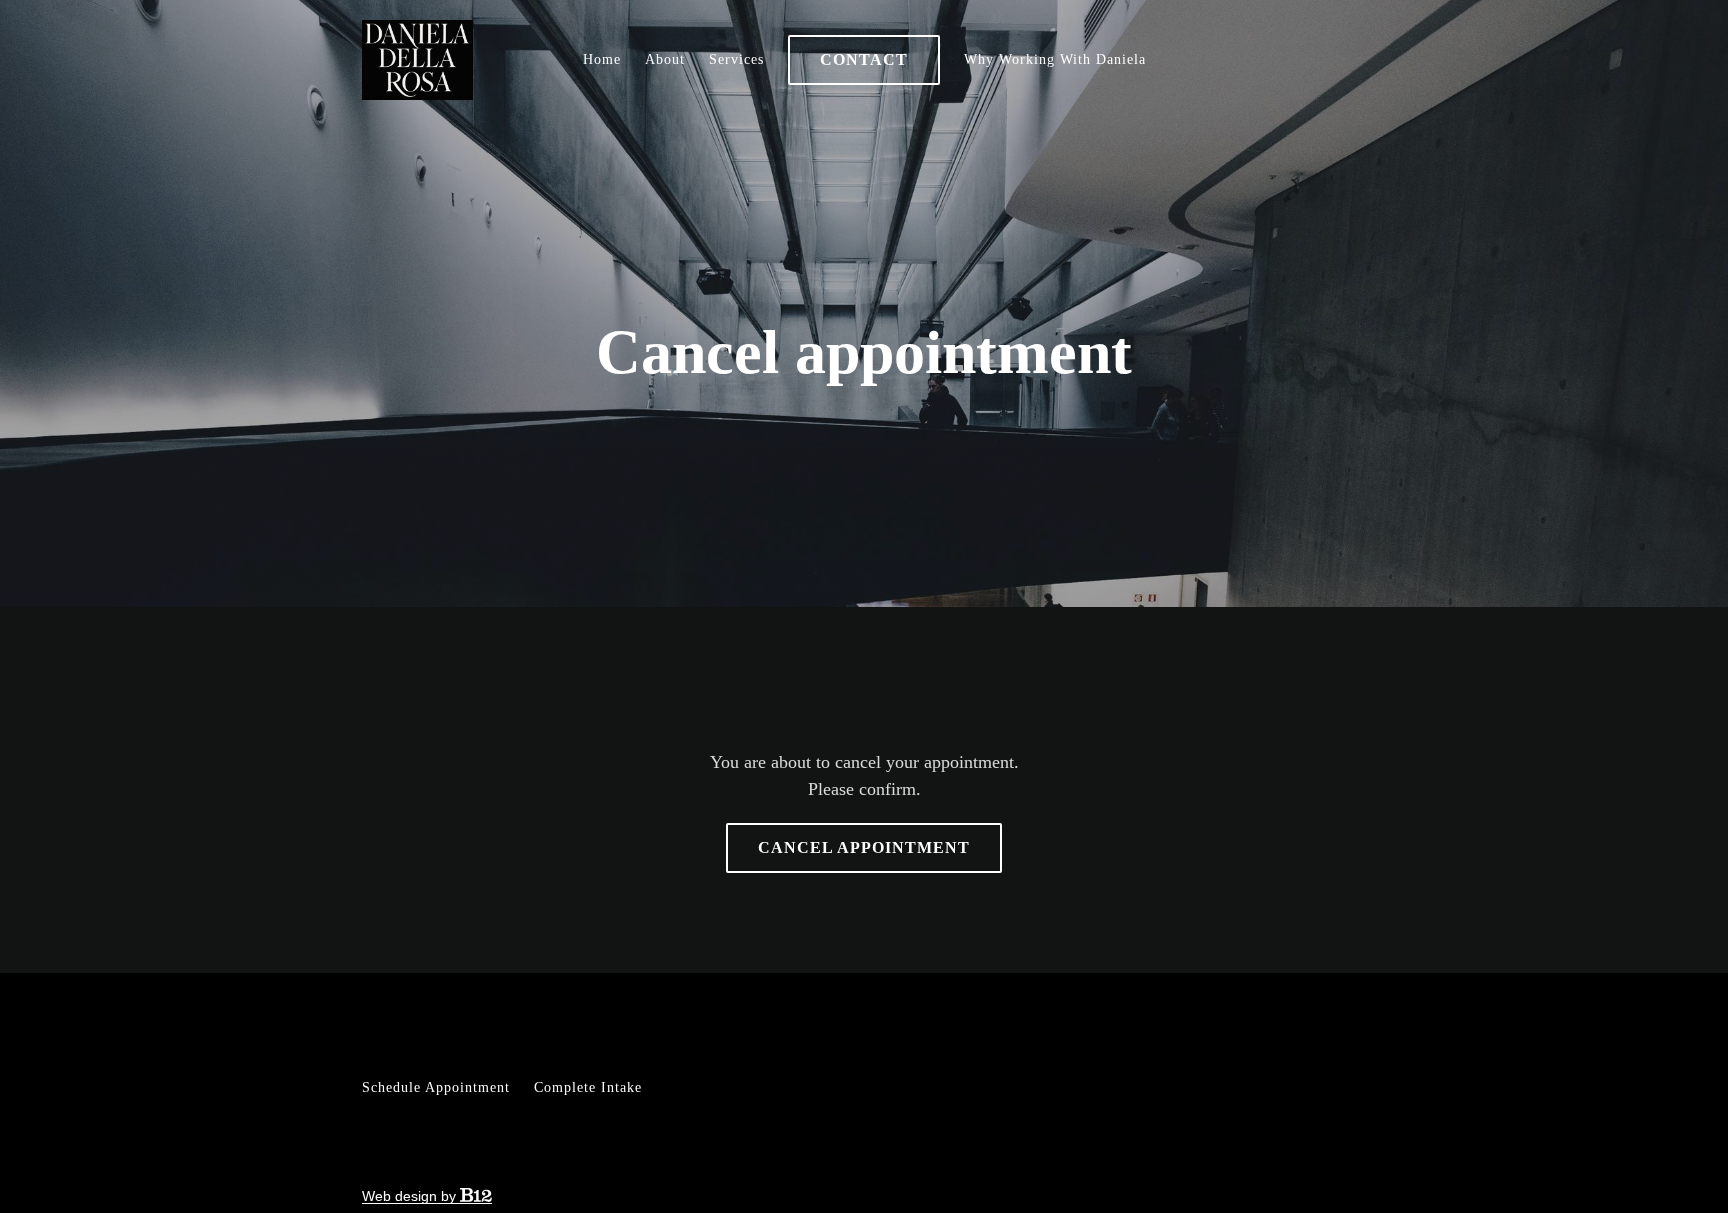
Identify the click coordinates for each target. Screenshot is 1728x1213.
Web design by (411, 1196)
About (665, 59)
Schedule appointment (436, 1087)
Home (602, 59)
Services (736, 59)
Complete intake (588, 1087)
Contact (864, 59)
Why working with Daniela (1055, 59)
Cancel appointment (864, 847)
